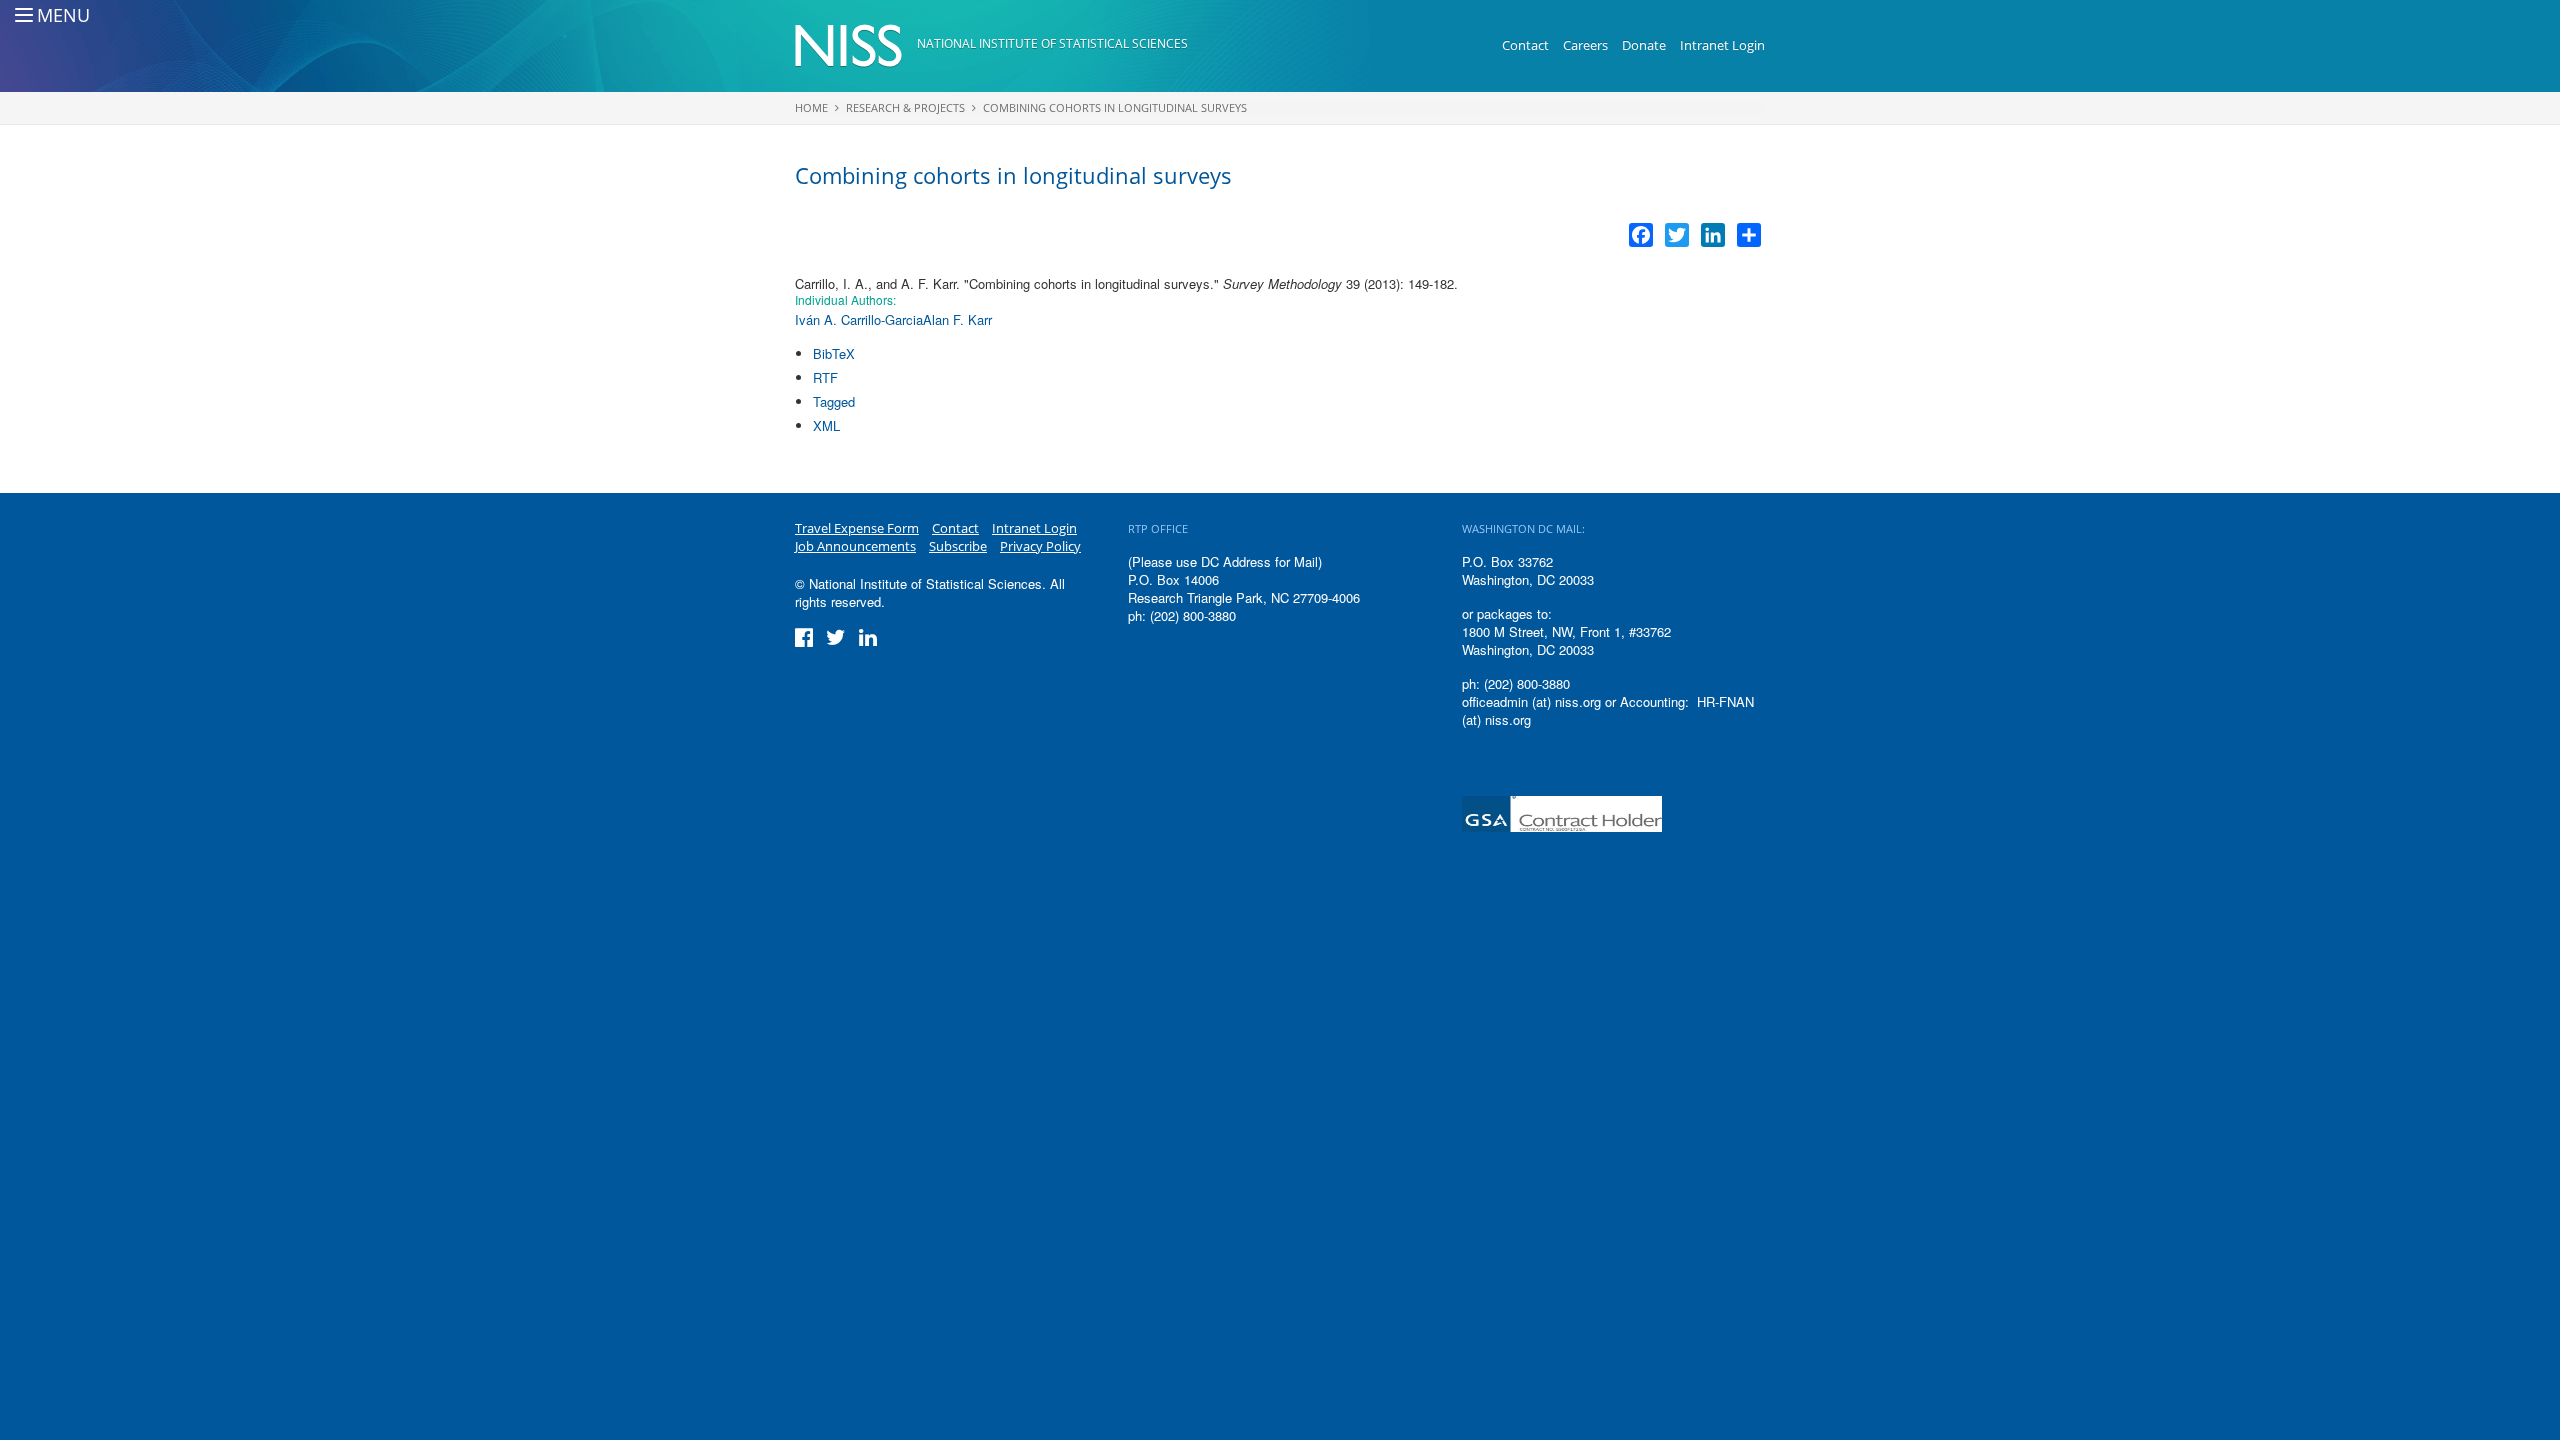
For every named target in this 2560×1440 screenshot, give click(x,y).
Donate (1644, 45)
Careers (1585, 45)
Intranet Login (1722, 45)
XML (826, 425)
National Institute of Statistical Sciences (1052, 43)
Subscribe (958, 546)
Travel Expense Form (857, 528)
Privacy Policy (1040, 546)
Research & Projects (905, 107)
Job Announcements (855, 546)
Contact (1525, 45)
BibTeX (834, 353)
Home (811, 107)
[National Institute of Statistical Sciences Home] (856, 46)
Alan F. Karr (957, 319)
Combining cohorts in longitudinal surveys (1115, 107)
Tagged (834, 401)
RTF (825, 377)
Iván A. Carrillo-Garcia (859, 319)
